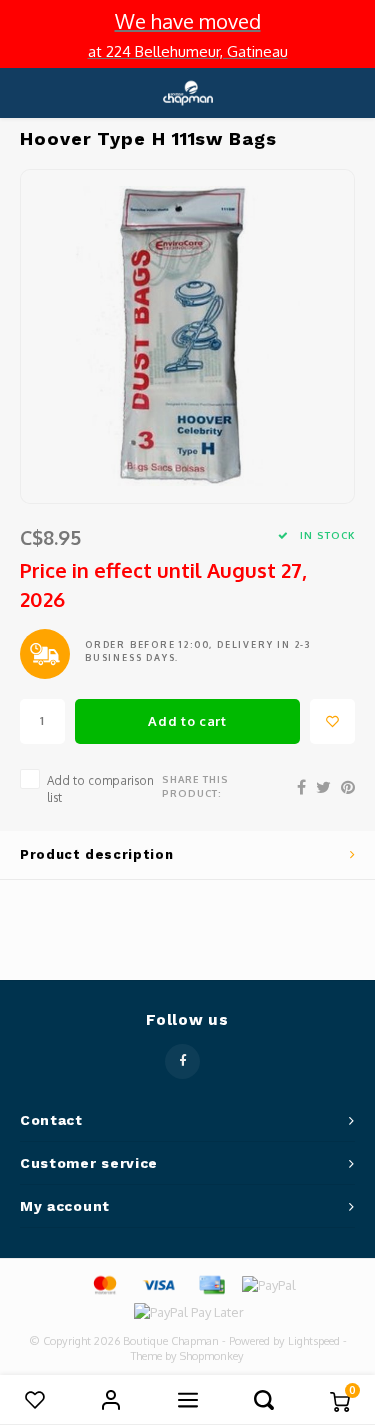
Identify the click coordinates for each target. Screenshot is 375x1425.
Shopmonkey (212, 1356)
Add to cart (187, 721)
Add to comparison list (100, 789)
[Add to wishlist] (332, 721)
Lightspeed (314, 1341)
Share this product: (195, 786)
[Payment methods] (104, 1284)
